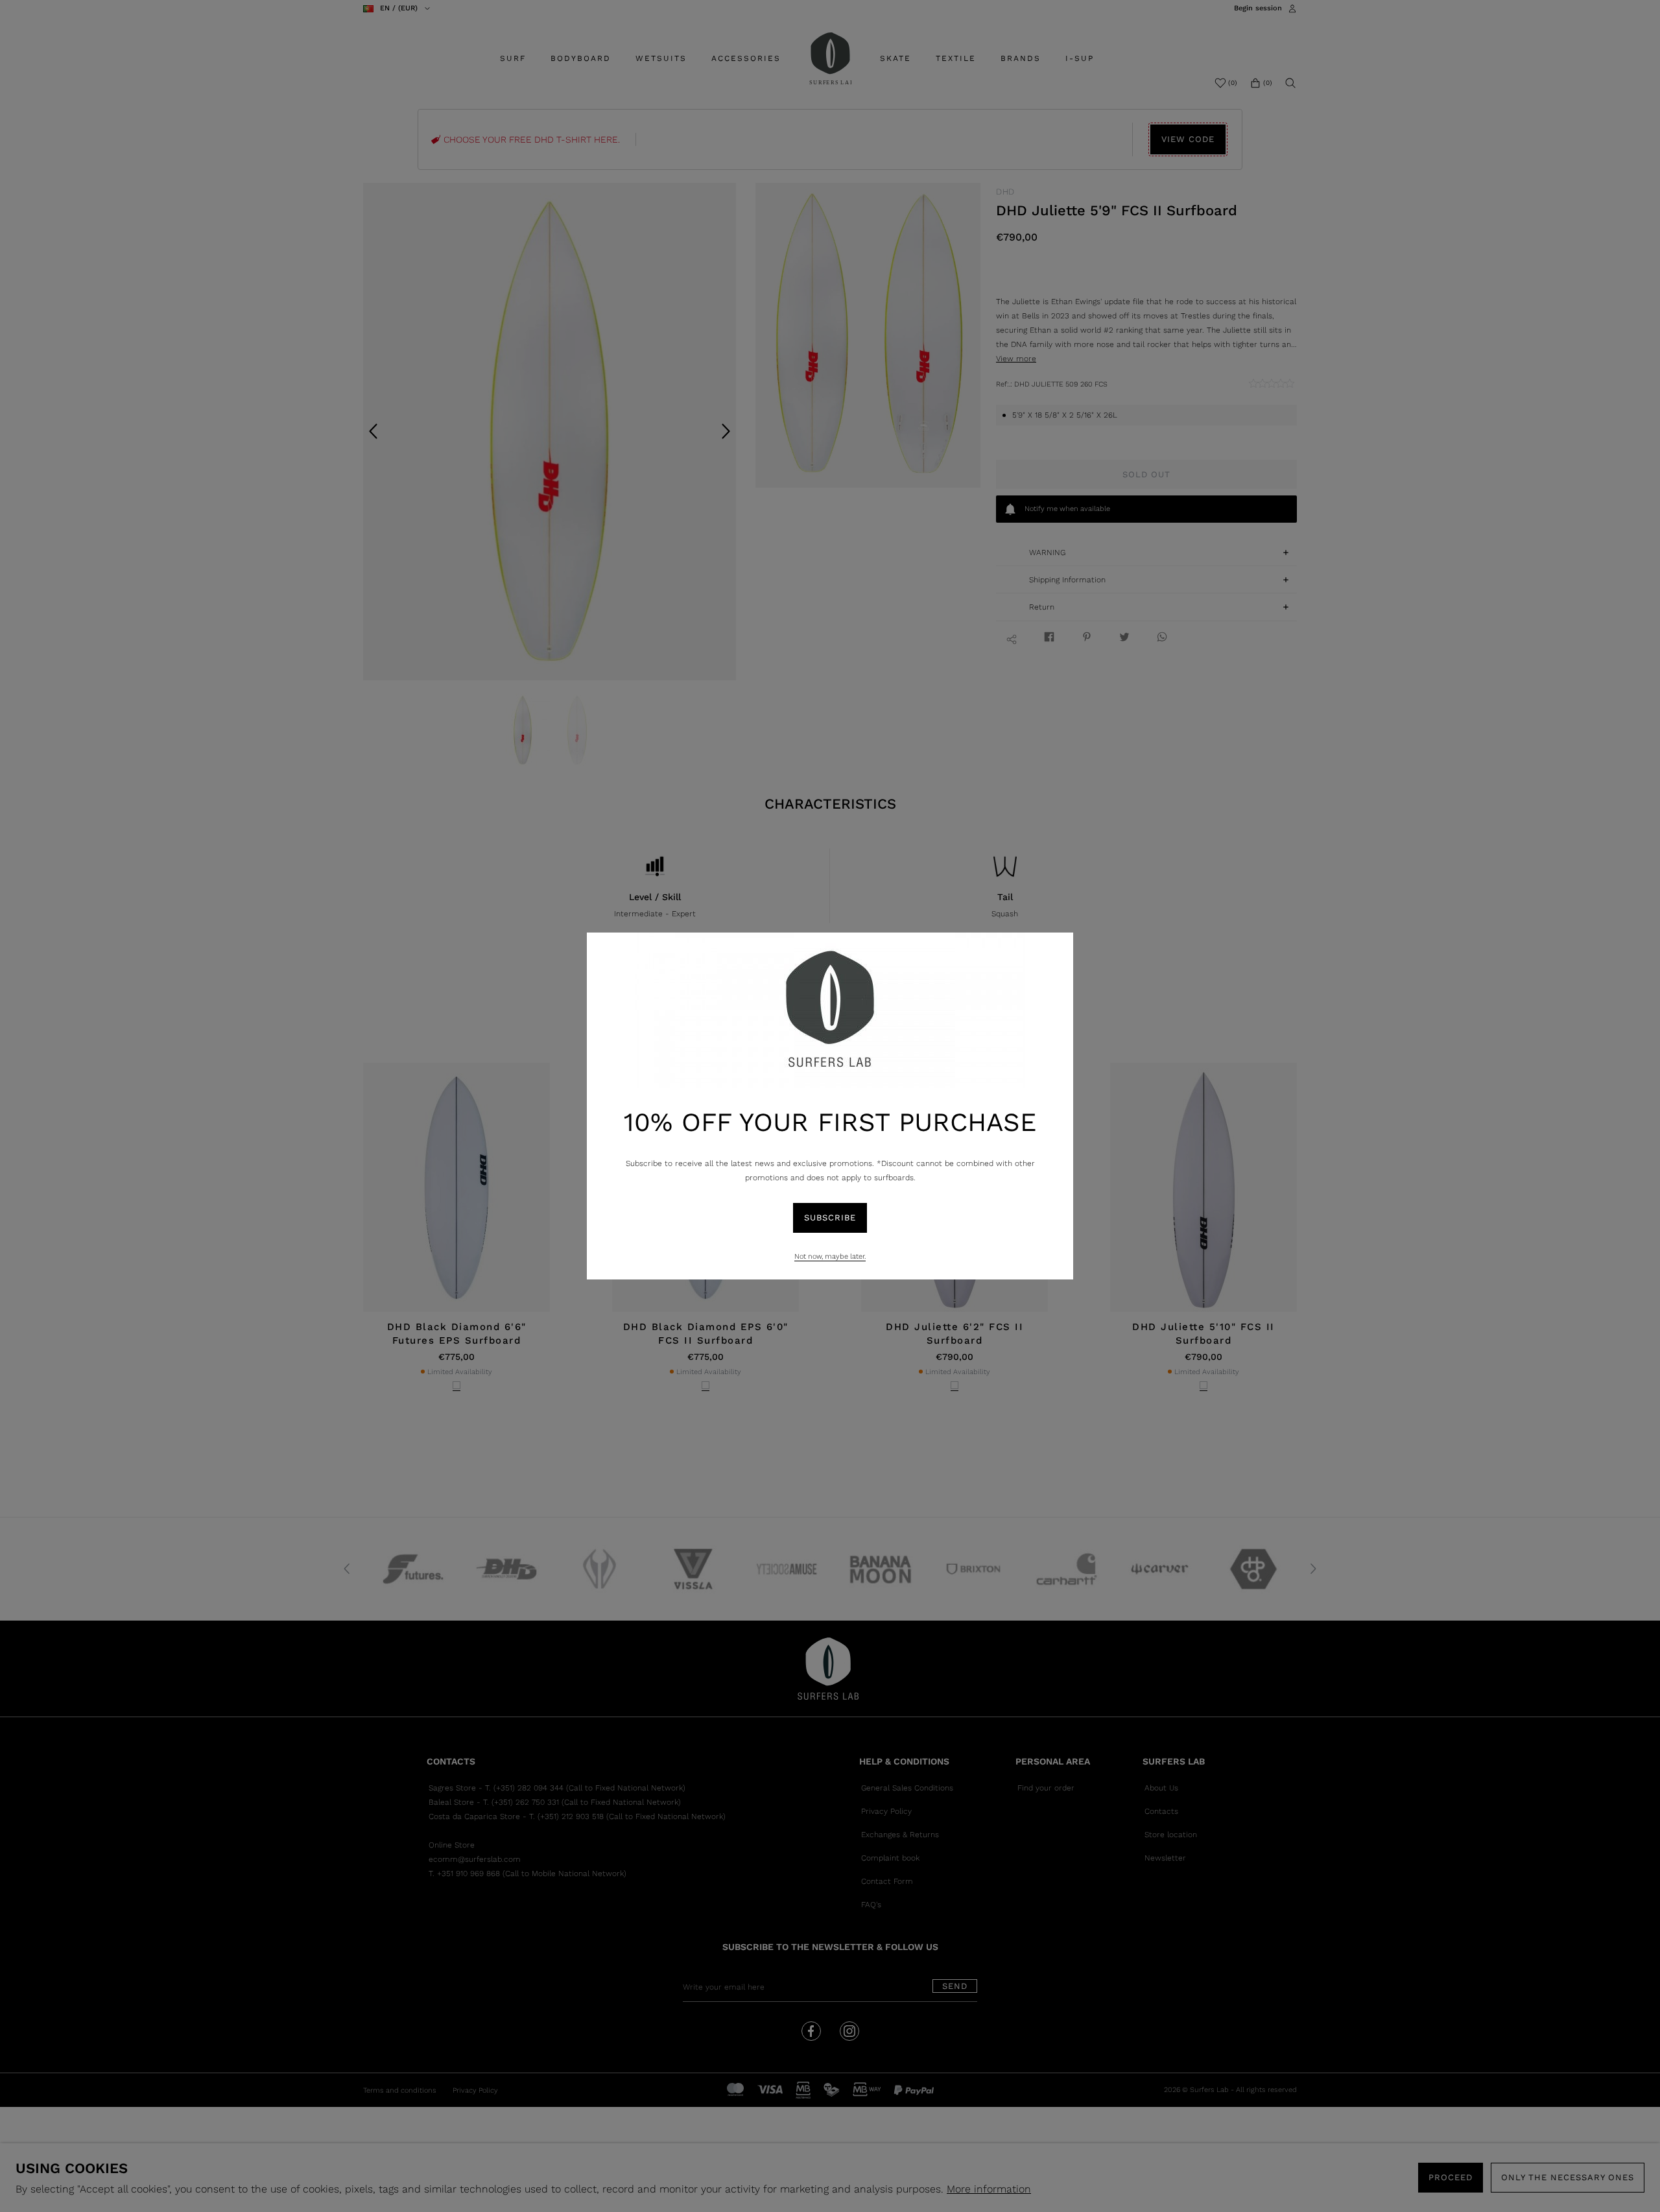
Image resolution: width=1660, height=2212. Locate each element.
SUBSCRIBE (830, 1218)
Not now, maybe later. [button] (830, 1256)
